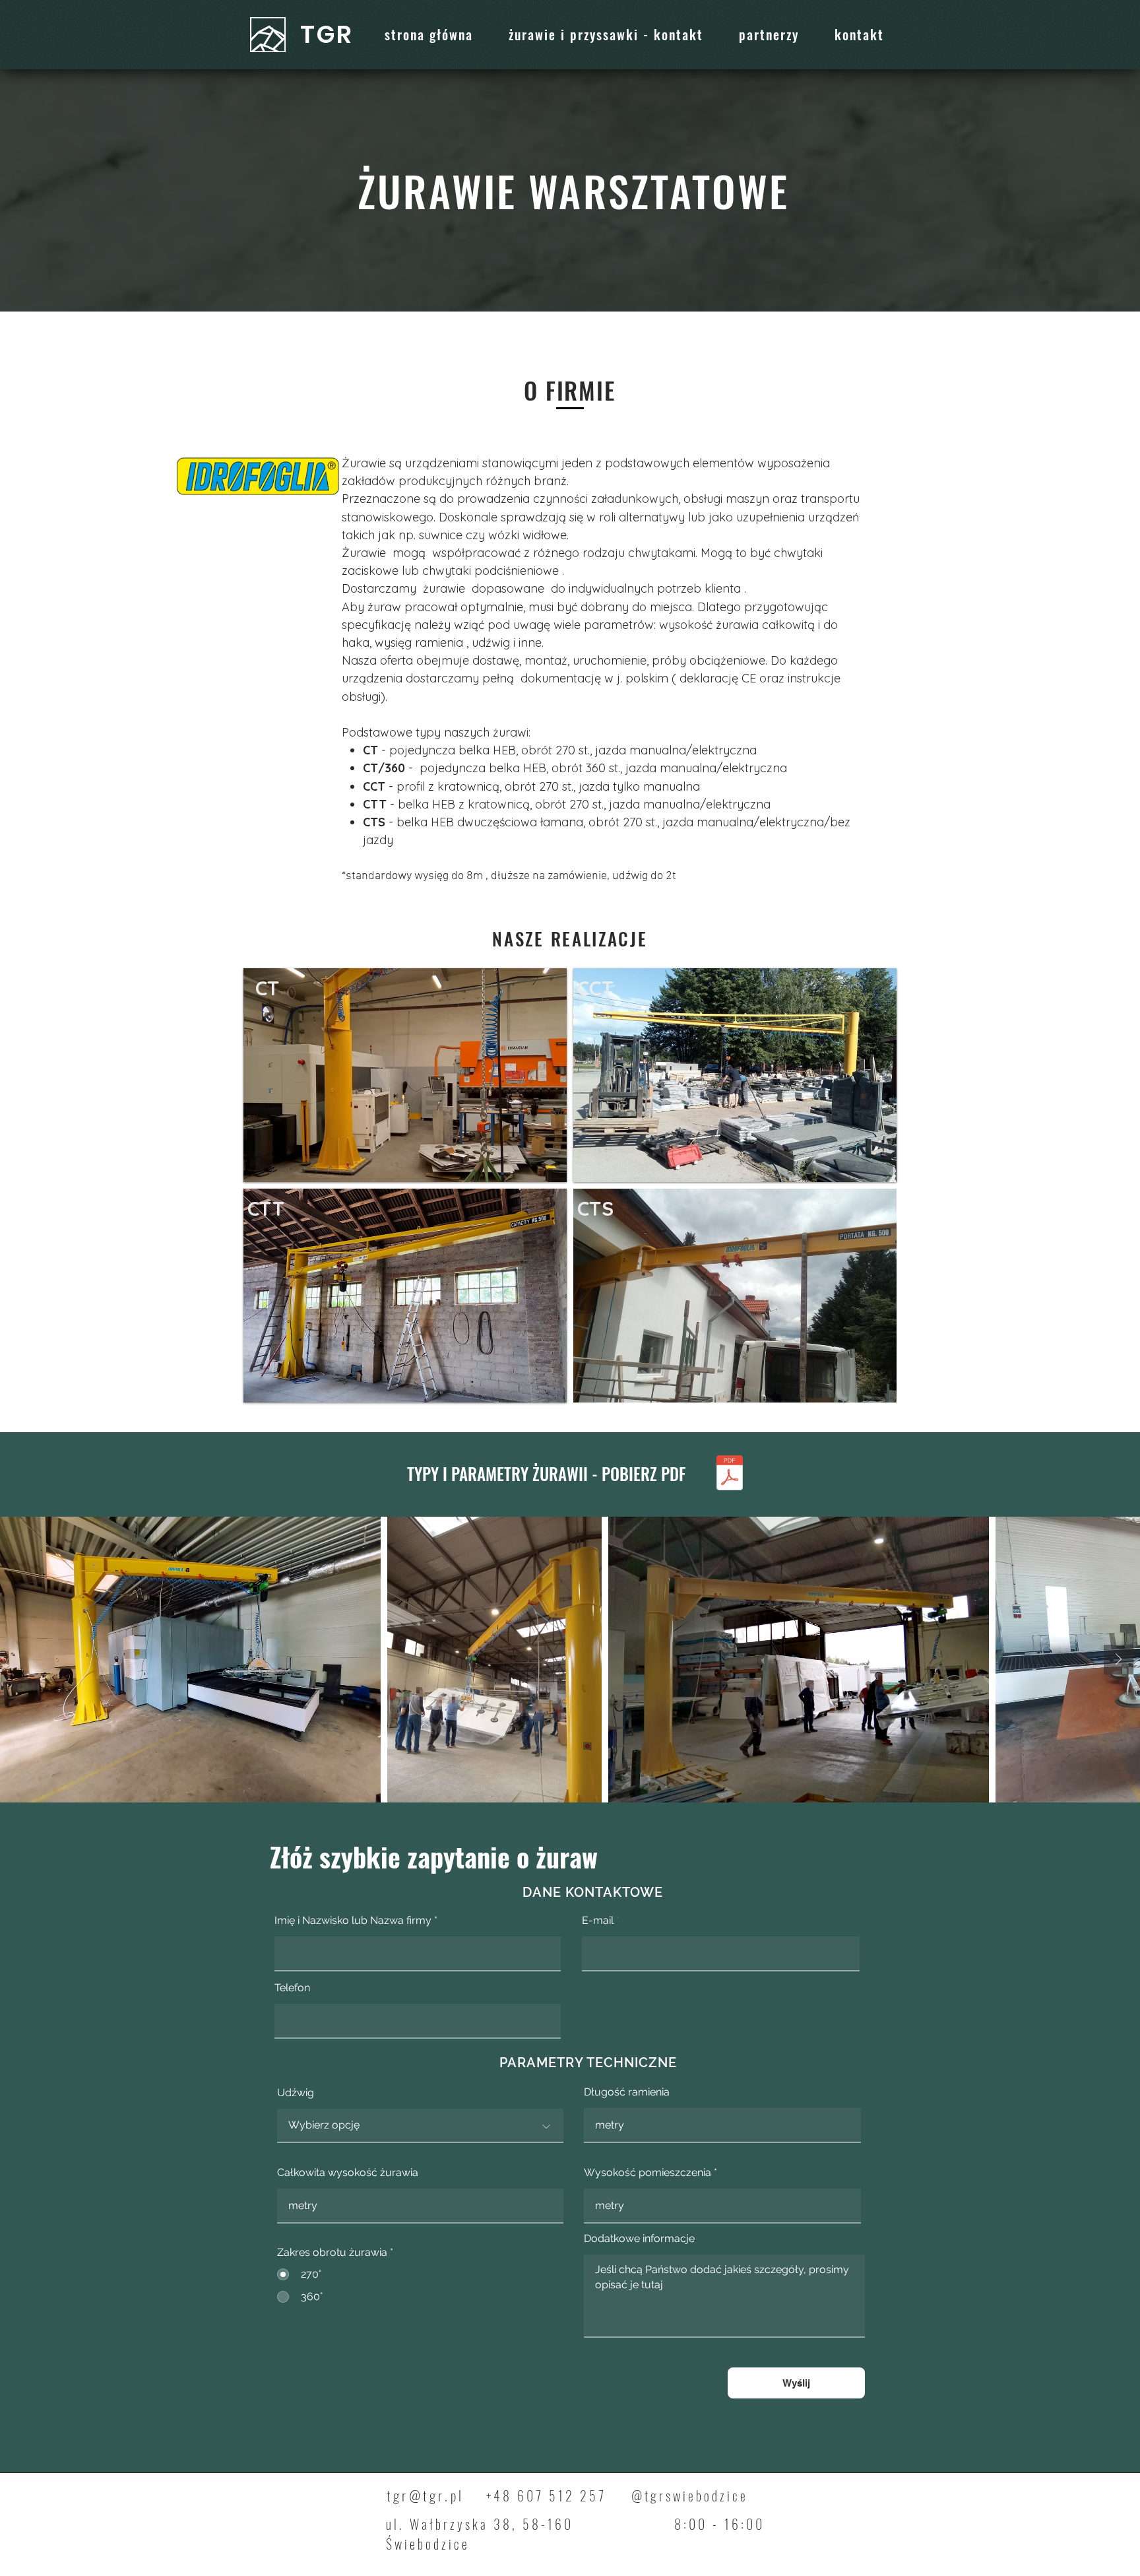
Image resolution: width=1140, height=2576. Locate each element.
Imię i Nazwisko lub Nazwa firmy (353, 1921)
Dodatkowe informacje (639, 2239)
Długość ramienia (627, 2092)
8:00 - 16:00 (719, 2524)
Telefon (292, 1988)
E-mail (598, 1921)
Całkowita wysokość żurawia (348, 2173)
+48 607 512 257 (546, 2495)
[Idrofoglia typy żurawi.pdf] (730, 1474)
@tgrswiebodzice (690, 2495)
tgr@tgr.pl (425, 2495)
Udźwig (296, 2093)
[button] (405, 1075)
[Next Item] (1119, 1660)
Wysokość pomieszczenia (648, 2173)
